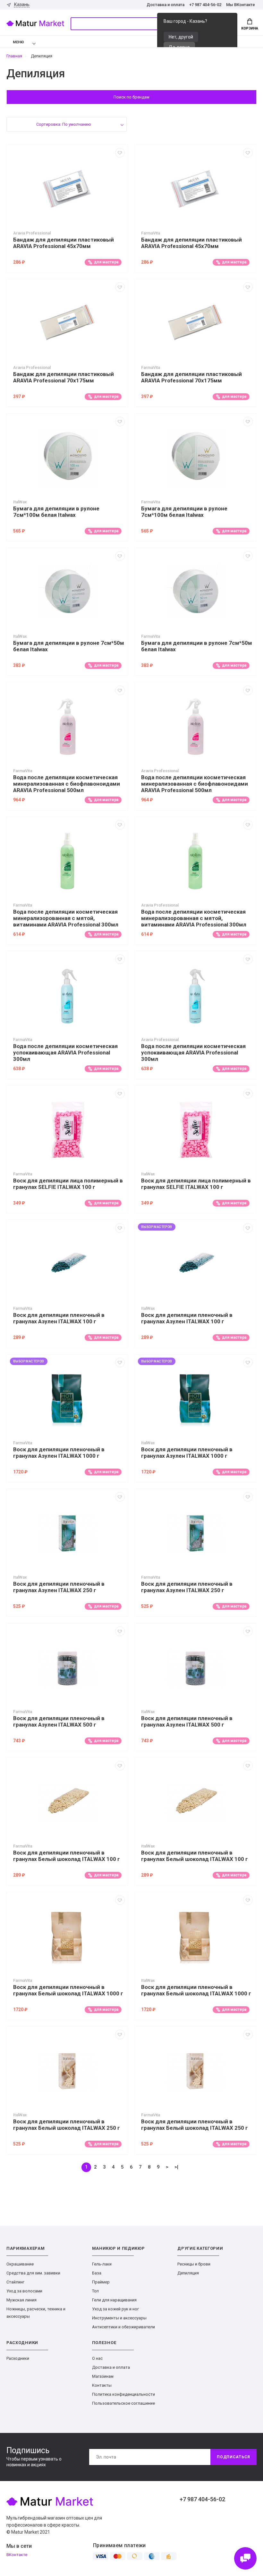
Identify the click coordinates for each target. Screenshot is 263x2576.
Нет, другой (181, 37)
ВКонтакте (17, 2555)
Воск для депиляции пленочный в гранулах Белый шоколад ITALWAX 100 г (67, 1856)
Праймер (101, 2282)
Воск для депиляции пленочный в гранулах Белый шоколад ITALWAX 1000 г (68, 1990)
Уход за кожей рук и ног (115, 2309)
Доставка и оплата (165, 5)
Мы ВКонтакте (241, 5)
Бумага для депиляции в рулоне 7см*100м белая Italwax (56, 512)
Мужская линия (21, 2300)
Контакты (102, 2385)
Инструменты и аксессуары (119, 2318)
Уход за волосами (24, 2291)
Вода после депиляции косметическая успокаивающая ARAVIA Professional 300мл (65, 1053)
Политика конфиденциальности (123, 2394)
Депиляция (188, 2273)
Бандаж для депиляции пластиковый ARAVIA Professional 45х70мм (64, 243)
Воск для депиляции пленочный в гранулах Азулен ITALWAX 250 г (59, 1587)
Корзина (250, 28)
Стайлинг (15, 2282)
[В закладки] (120, 153)
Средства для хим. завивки (33, 2273)
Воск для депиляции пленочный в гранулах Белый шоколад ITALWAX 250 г (67, 2125)
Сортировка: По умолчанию (64, 124)
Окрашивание (20, 2264)
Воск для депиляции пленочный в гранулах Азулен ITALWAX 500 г (59, 1721)
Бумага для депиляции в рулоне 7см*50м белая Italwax (69, 646)
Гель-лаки (102, 2264)
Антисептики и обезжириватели (123, 2327)
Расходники (18, 2358)
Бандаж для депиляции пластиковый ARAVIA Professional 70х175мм (64, 377)
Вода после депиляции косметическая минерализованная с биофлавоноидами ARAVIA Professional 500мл (67, 784)
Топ (95, 2291)
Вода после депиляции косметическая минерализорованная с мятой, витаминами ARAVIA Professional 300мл (66, 918)
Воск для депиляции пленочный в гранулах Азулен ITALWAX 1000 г (59, 1453)
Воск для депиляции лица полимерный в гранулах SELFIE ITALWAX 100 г (68, 1184)
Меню (18, 42)
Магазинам (103, 2376)
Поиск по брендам (131, 97)
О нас (97, 2358)
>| (176, 2167)
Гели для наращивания (114, 2300)
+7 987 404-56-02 (205, 5)
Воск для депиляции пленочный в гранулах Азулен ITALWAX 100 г (59, 1318)
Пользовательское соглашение (123, 2403)
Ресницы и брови (194, 2264)
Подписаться (233, 2457)
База (97, 2273)
